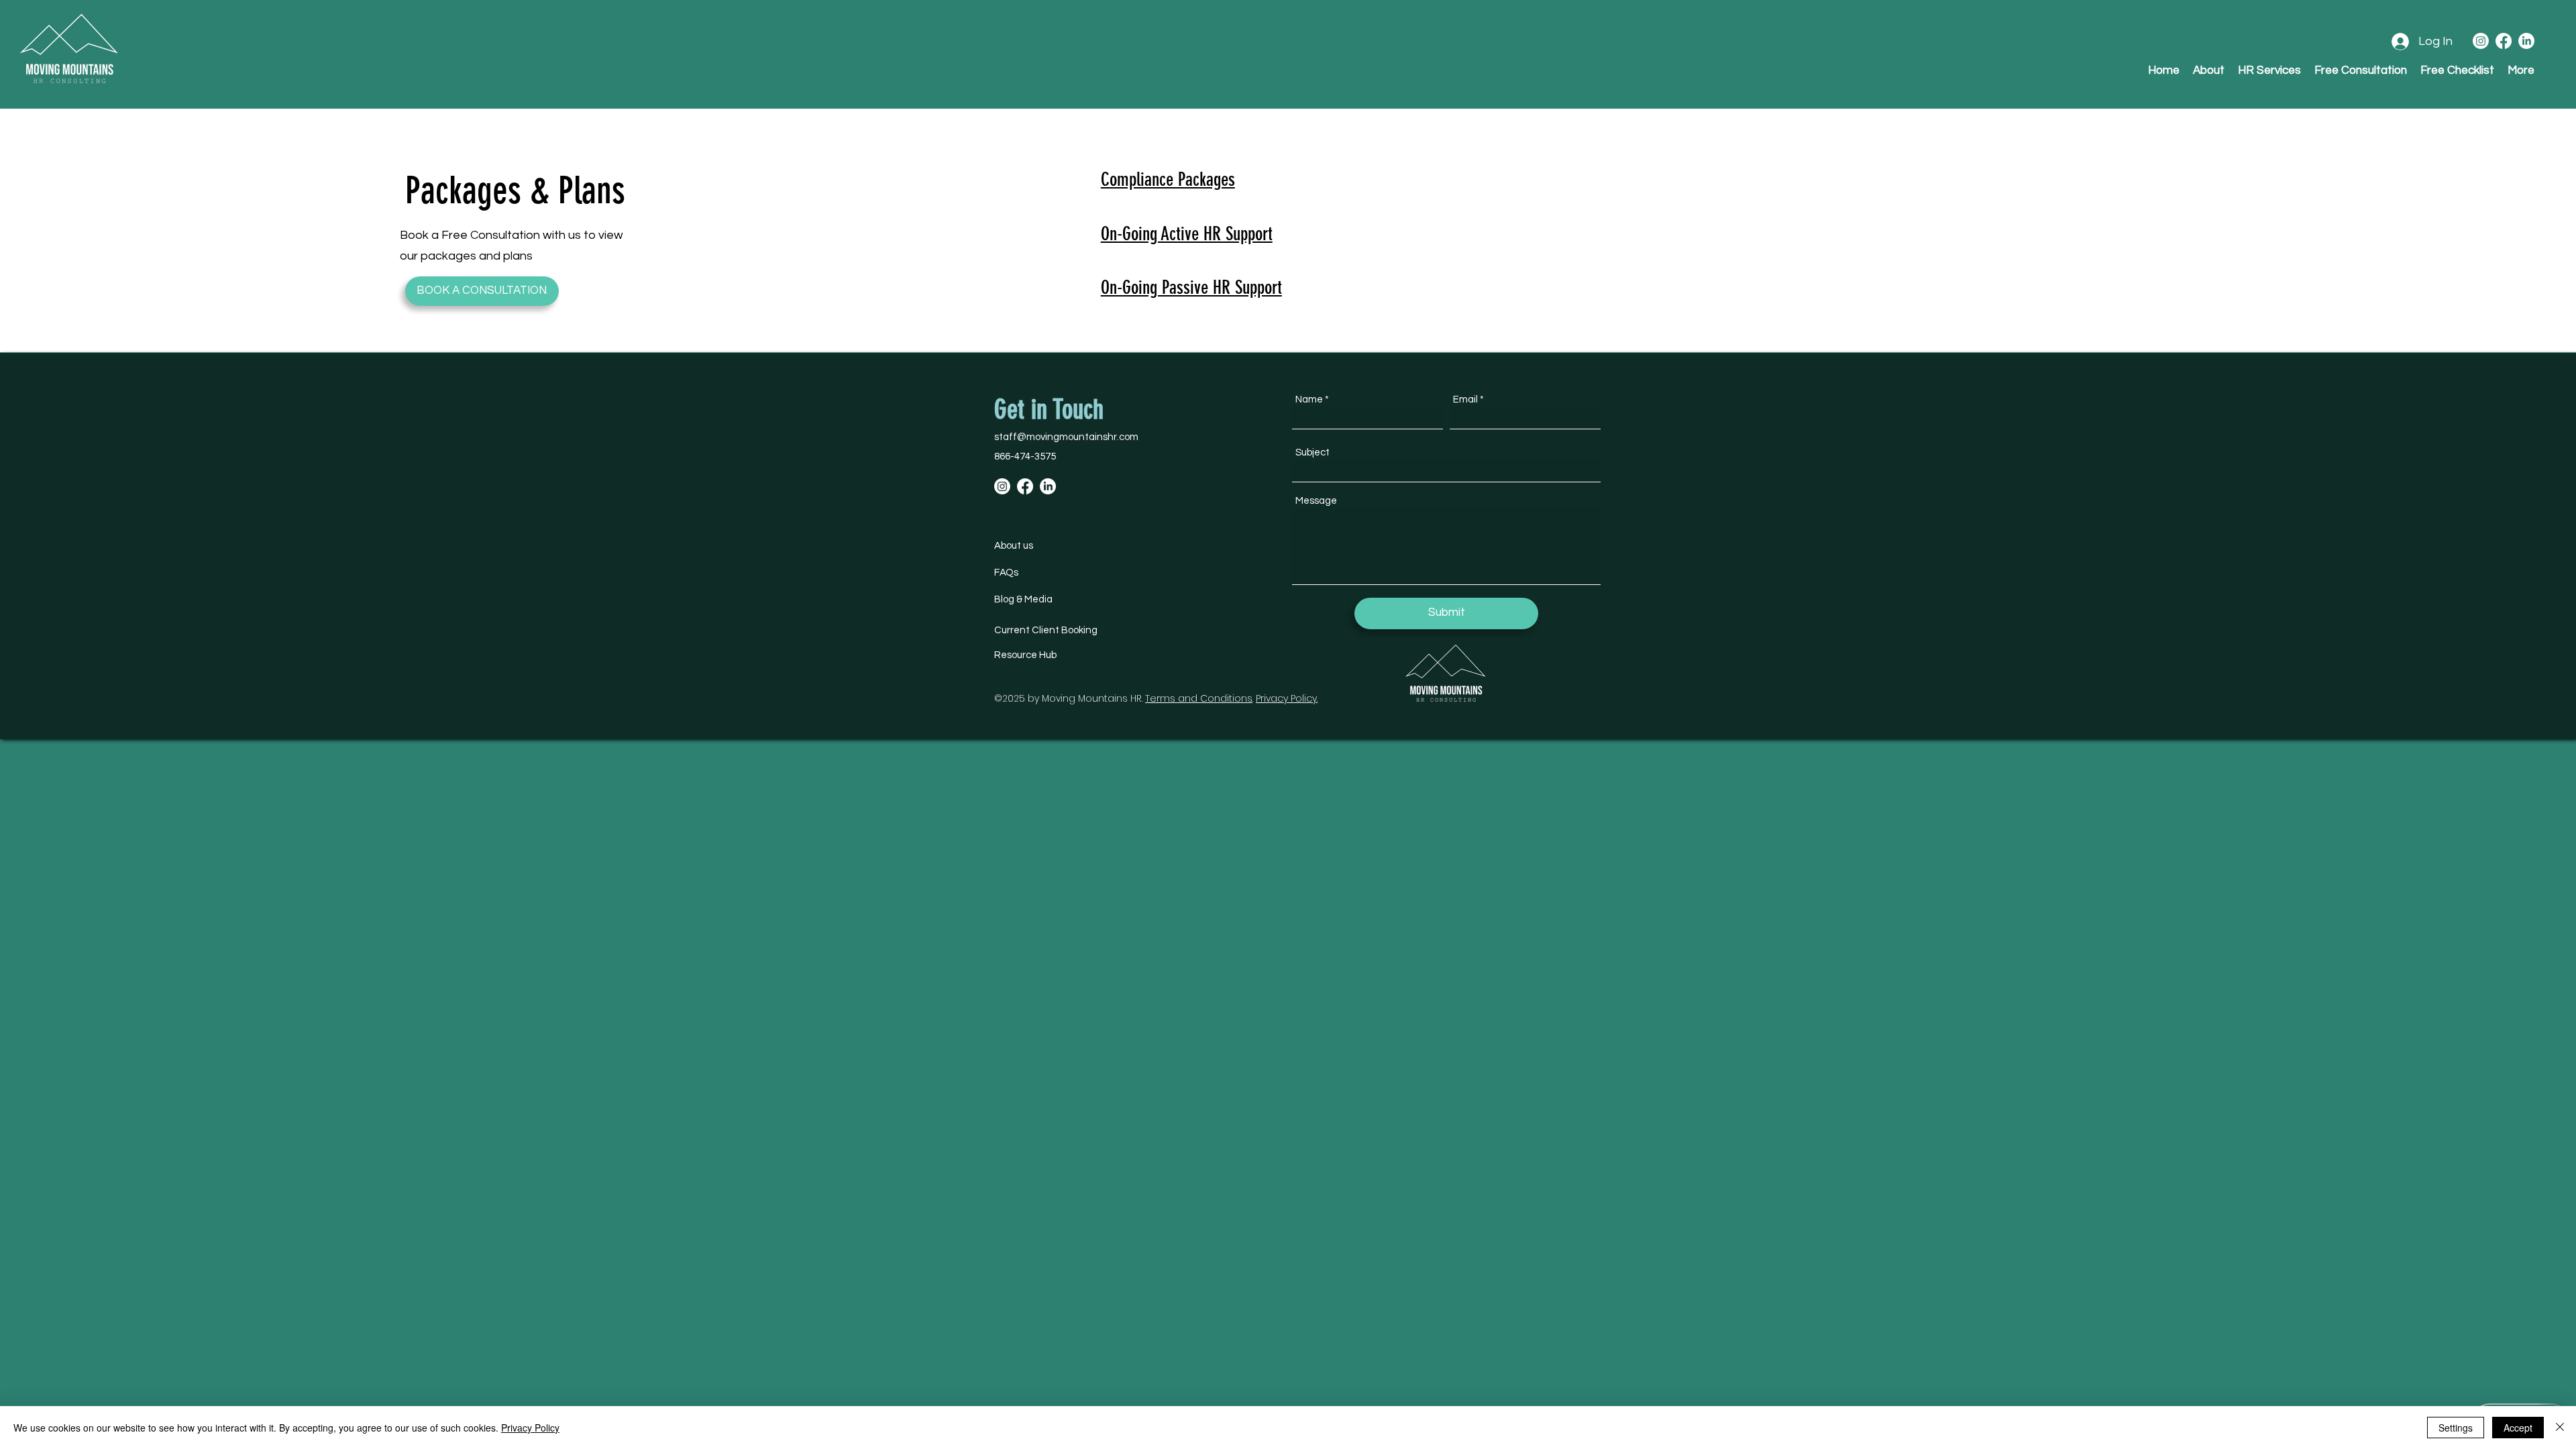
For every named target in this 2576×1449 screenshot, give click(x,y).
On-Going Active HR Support (1187, 234)
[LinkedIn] (2526, 41)
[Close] (2560, 1428)
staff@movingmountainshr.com (1066, 437)
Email (1465, 399)
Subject (1312, 452)
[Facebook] (2504, 41)
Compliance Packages (1168, 179)
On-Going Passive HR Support (1191, 287)
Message (1316, 501)
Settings (2456, 1428)
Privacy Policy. (1287, 698)
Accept (2518, 1428)
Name (1309, 399)
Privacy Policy (530, 1428)
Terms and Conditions (1199, 698)
